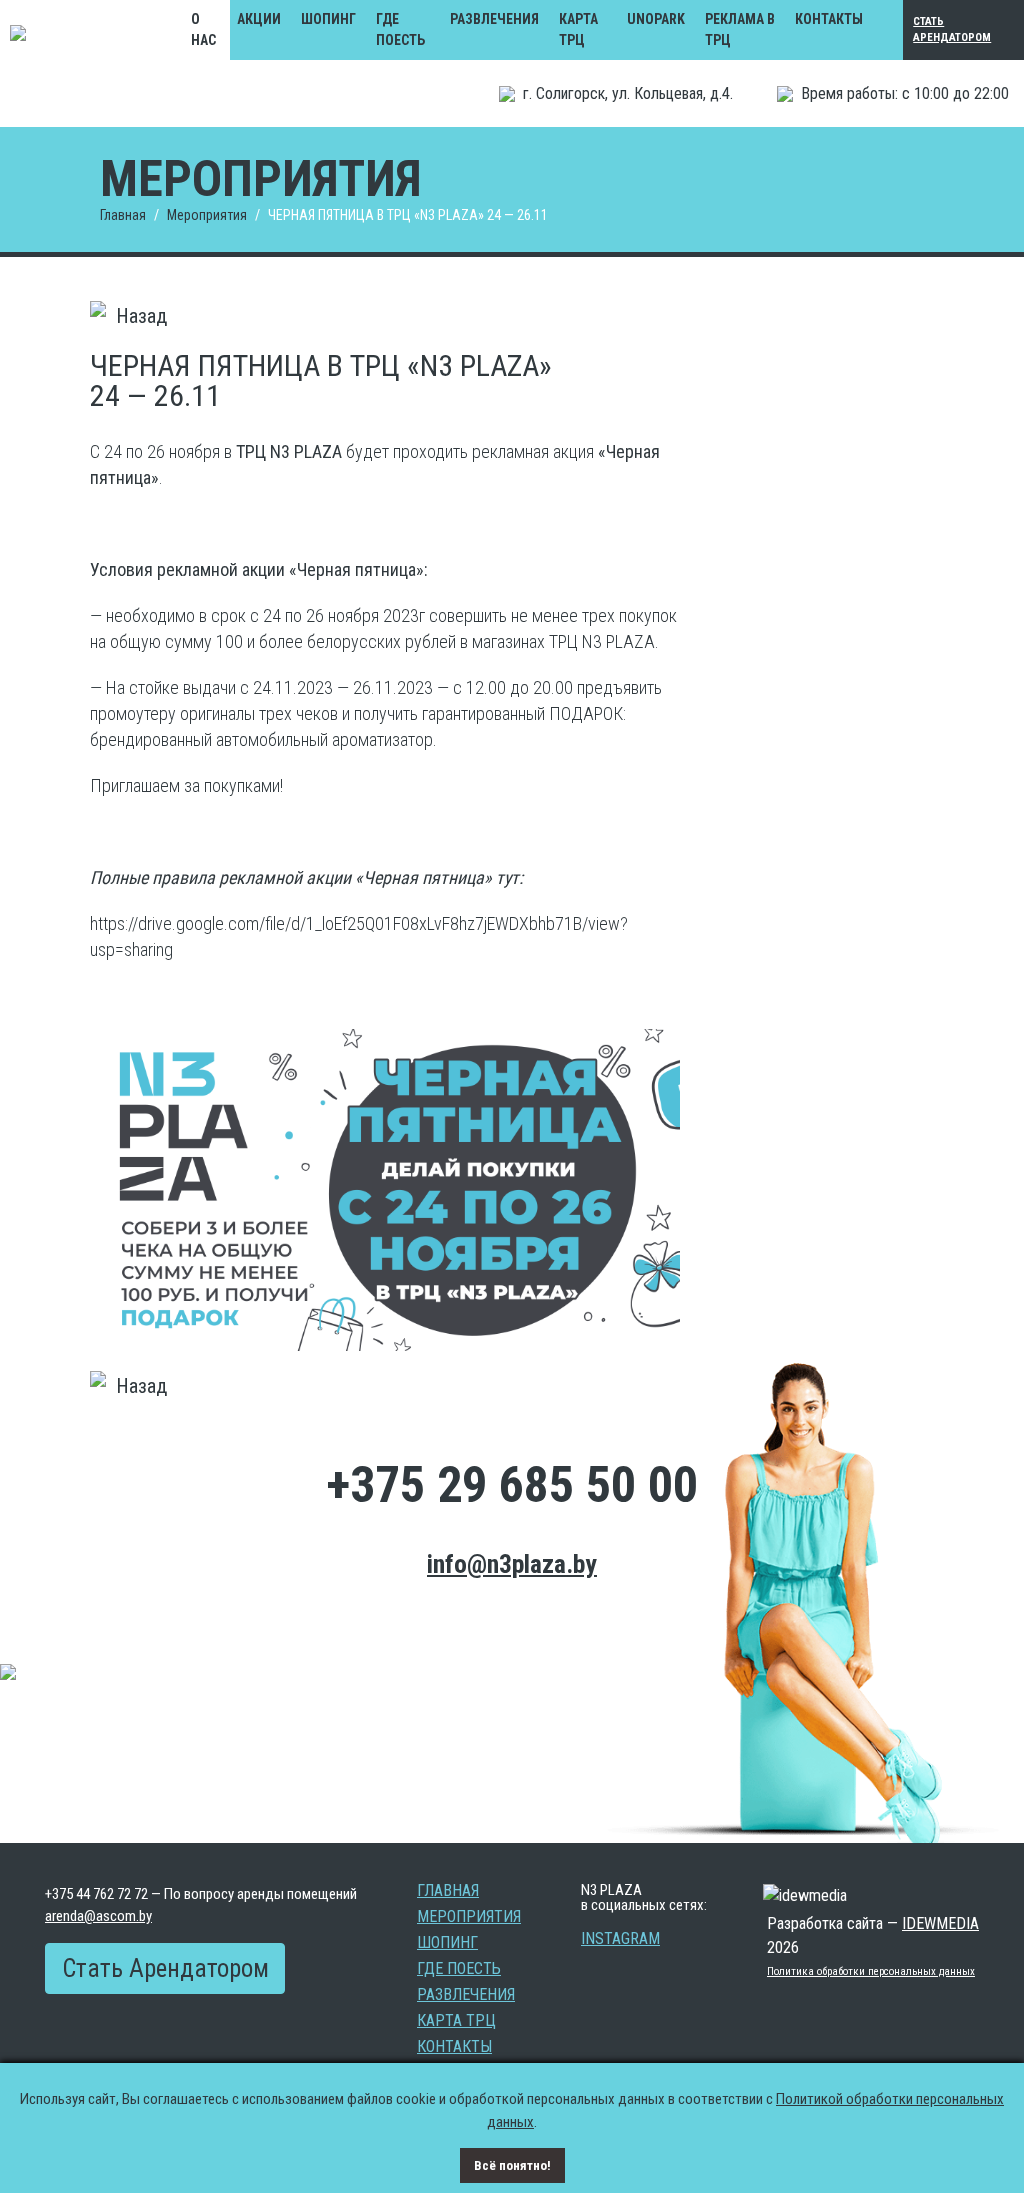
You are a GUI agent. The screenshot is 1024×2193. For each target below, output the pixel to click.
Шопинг (328, 19)
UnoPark (656, 19)
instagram (620, 1939)
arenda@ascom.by (98, 1916)
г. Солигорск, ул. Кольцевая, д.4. (628, 93)
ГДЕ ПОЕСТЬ (400, 29)
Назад (141, 316)
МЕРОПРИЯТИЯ (469, 1917)
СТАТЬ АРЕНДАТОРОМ (952, 30)
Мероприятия (207, 215)
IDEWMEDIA (940, 1923)
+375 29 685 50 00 (512, 1485)
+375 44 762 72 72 (96, 1894)
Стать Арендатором (165, 1968)
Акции (259, 19)
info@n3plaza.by (512, 1564)
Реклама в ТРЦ (740, 29)
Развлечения (494, 19)
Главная (123, 215)
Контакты (829, 19)
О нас (203, 29)
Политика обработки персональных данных (871, 1971)
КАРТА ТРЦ (578, 29)
